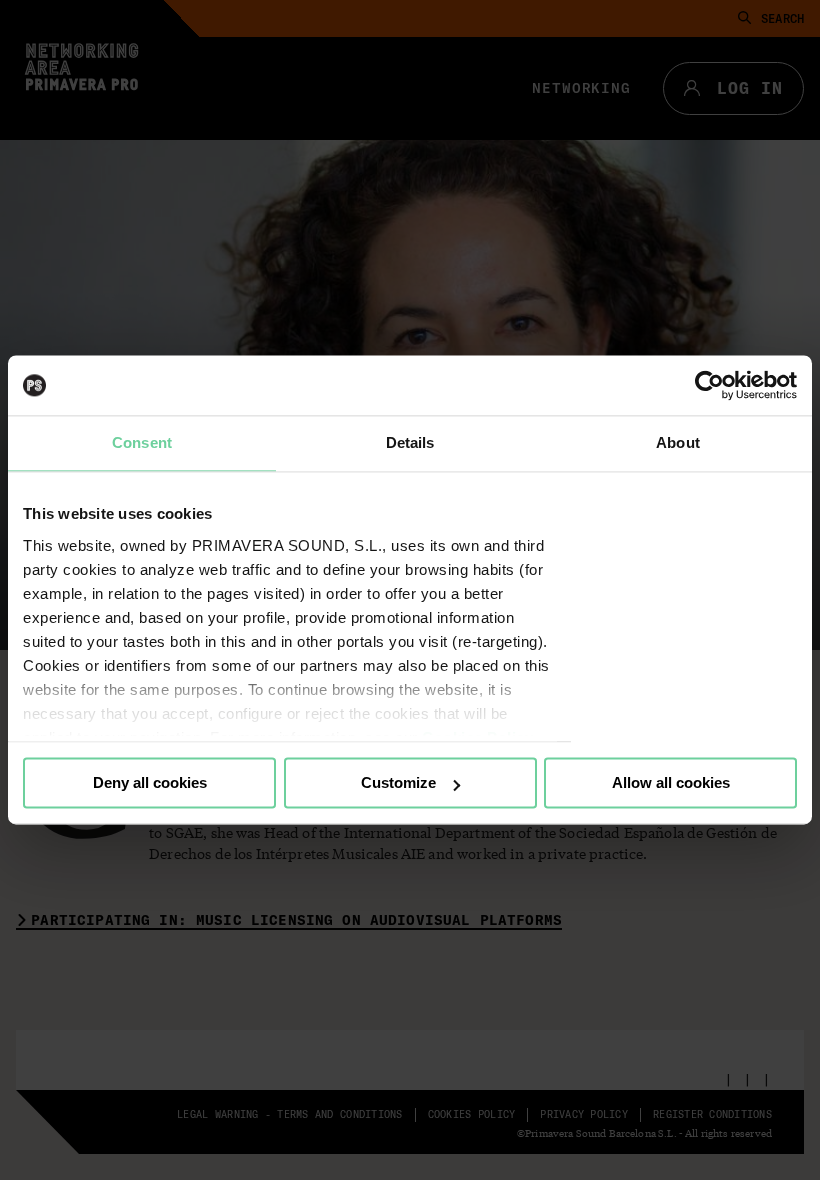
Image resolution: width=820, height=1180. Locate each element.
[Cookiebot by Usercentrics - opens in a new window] (709, 385)
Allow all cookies (671, 782)
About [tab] (678, 442)
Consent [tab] (142, 442)
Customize (398, 782)
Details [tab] (410, 442)
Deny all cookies (150, 782)
